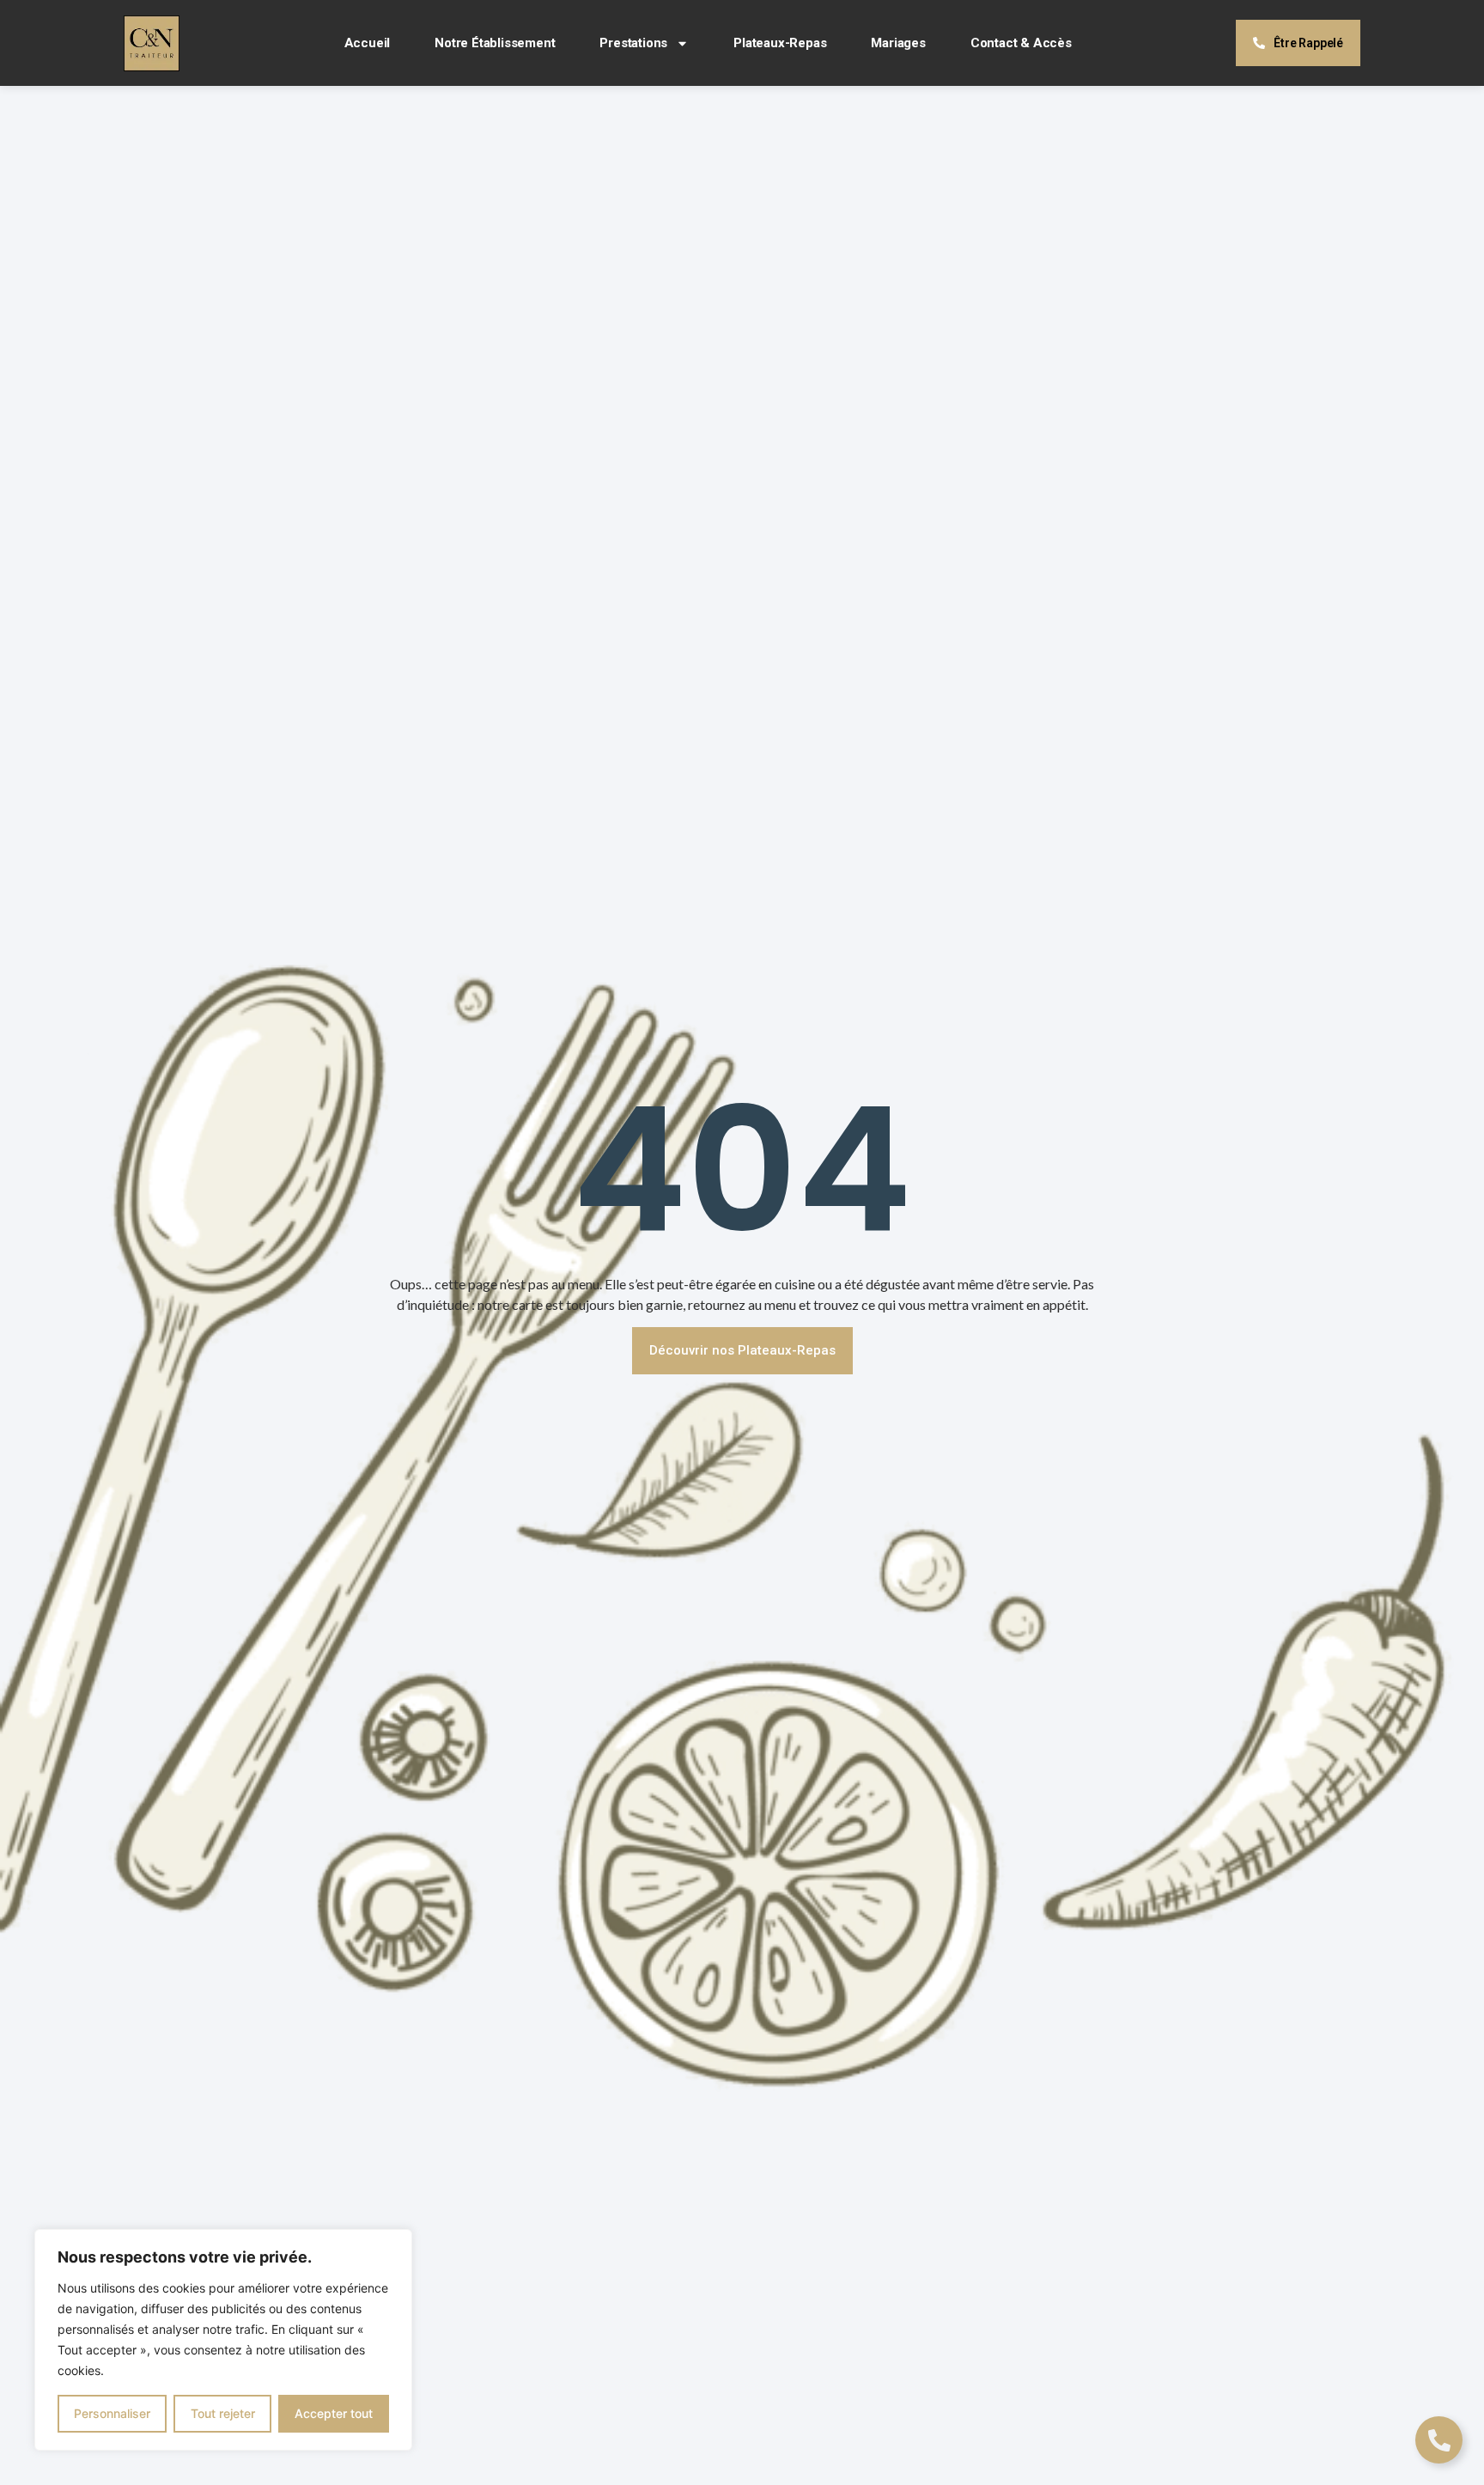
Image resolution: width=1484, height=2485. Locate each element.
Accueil (368, 43)
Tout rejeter (223, 2413)
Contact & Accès (1021, 43)
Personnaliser (112, 2413)
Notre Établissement (495, 43)
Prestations (633, 43)
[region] (223, 2340)
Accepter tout (334, 2413)
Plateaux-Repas (780, 43)
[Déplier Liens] (1439, 2440)
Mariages (898, 43)
